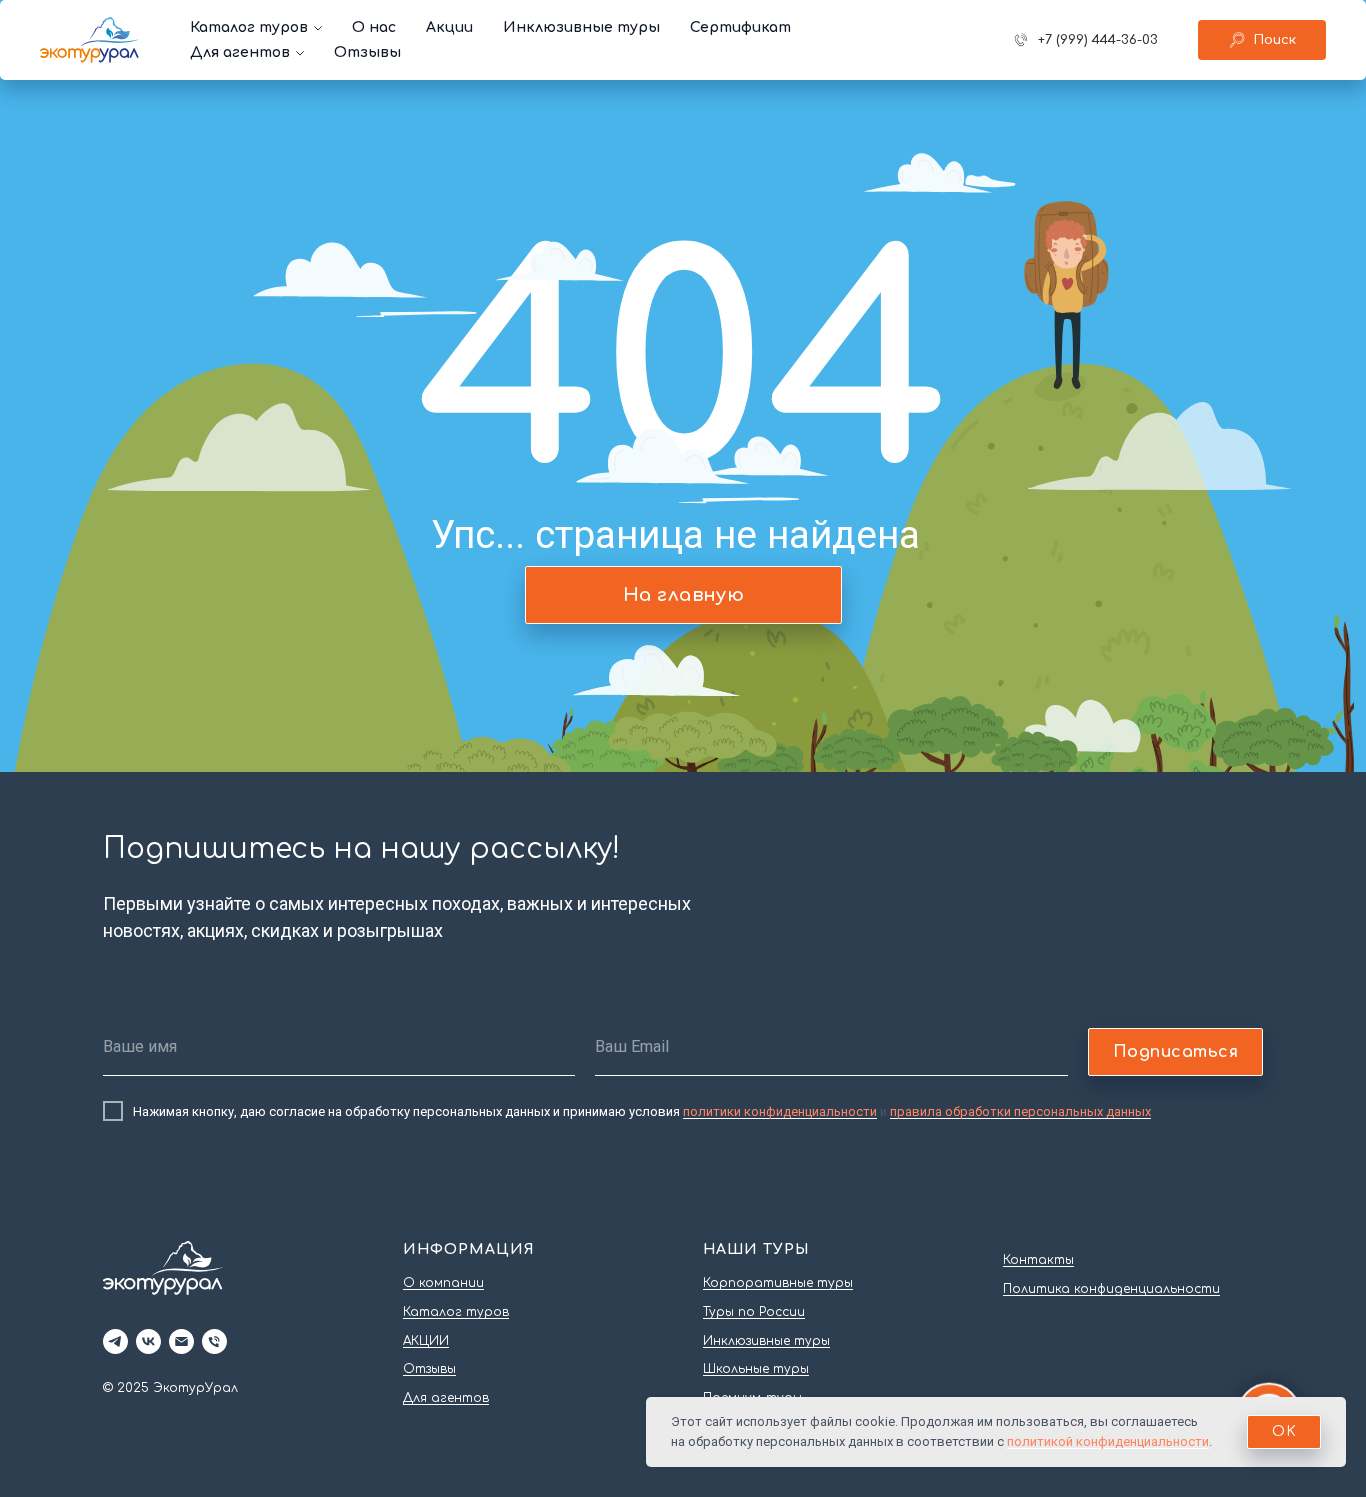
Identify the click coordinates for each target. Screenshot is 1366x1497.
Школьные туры (756, 1369)
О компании (443, 1283)
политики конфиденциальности (780, 1111)
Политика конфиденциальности (1111, 1289)
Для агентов (240, 52)
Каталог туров (249, 27)
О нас (374, 27)
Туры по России (754, 1312)
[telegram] (115, 1341)
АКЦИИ (426, 1341)
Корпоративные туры (778, 1283)
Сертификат (740, 27)
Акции (449, 27)
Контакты (1038, 1260)
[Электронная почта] (181, 1341)
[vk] (148, 1341)
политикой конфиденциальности (1108, 1441)
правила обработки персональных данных (1020, 1111)
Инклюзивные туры (581, 27)
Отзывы (367, 52)
